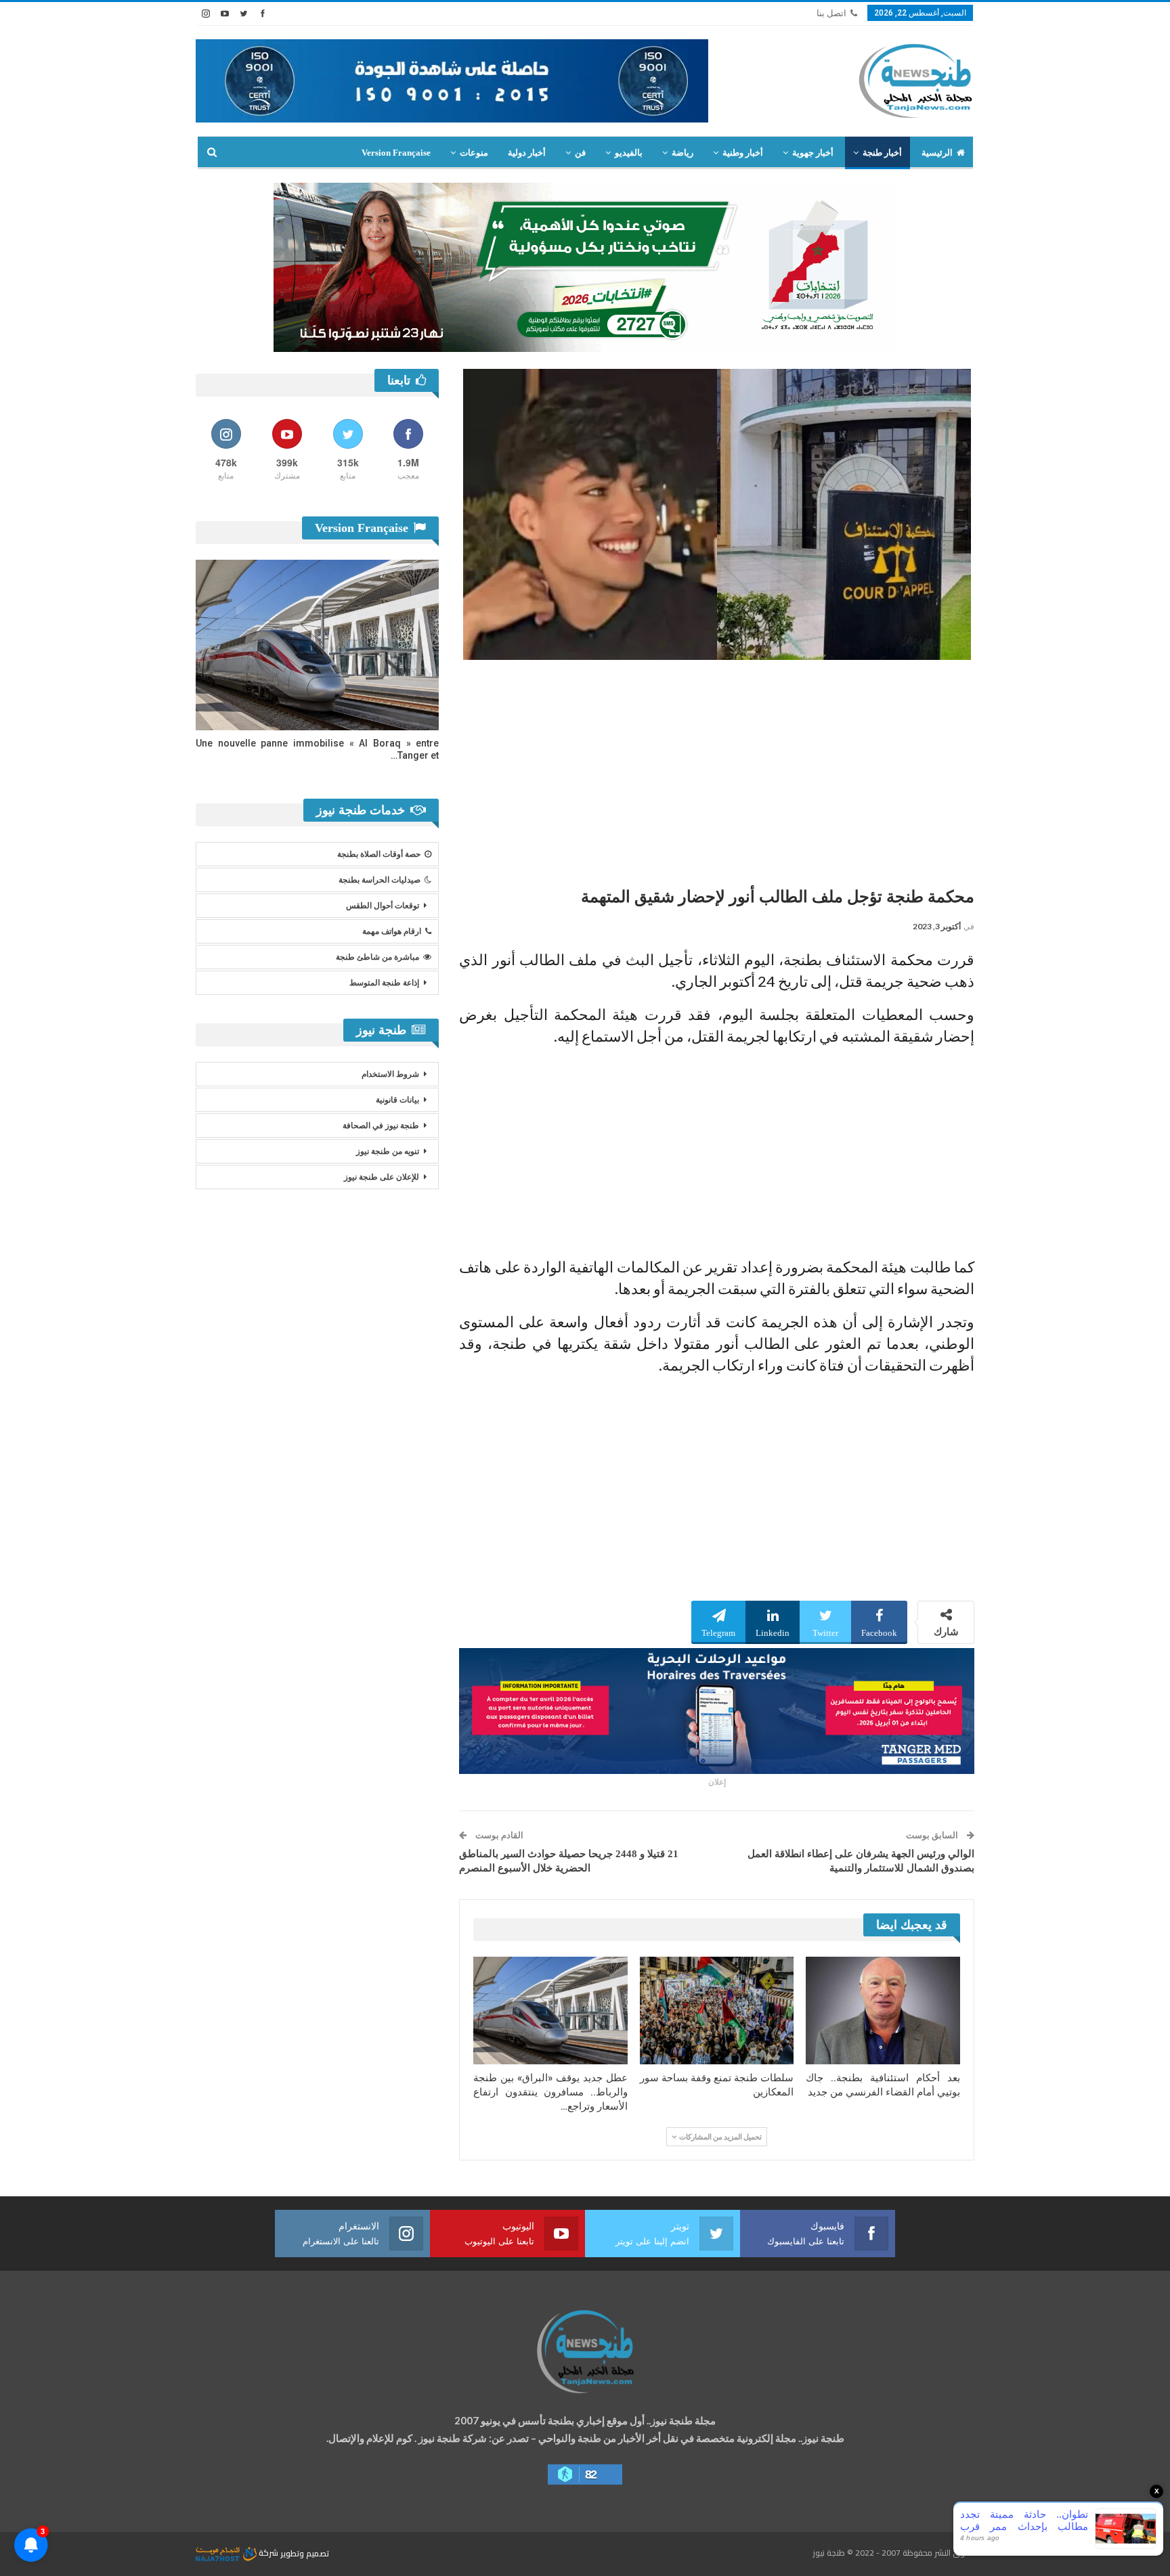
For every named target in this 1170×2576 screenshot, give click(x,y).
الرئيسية (937, 153)
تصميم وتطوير (305, 2553)
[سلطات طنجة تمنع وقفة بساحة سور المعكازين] (717, 2011)
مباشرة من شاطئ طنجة (377, 957)
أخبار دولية (527, 153)
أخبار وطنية (743, 153)
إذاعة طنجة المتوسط (384, 983)
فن (580, 153)
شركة (268, 2553)
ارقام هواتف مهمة (392, 931)
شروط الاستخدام (390, 1074)
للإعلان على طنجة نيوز (382, 1177)
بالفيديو (629, 153)
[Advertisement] (717, 768)
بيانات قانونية (397, 1100)
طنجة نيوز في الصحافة (381, 1126)
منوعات (474, 153)
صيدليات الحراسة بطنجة (380, 880)
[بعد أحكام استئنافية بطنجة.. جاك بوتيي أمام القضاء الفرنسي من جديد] (883, 2011)
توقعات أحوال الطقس (383, 906)
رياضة (682, 153)
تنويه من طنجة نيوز (388, 1151)
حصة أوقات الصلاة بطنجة (379, 854)
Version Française (396, 153)
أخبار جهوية (813, 153)
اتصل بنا (831, 13)
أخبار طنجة (882, 153)
